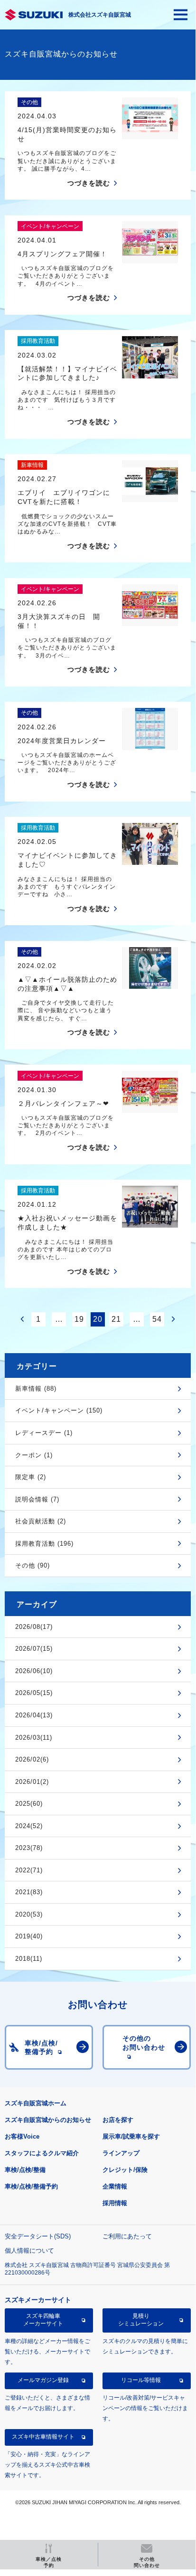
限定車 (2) (31, 1477)
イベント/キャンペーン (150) (59, 1410)
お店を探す (118, 2120)
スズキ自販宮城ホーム (36, 2103)
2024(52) (29, 1826)
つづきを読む (89, 183)
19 (79, 1319)
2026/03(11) (34, 1738)
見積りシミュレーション (141, 2320)
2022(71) (29, 1870)
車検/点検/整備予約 (31, 2186)
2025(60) (29, 1804)
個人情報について (29, 2251)
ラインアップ (121, 2153)
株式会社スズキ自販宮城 (100, 15)
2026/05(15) (34, 1693)
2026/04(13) (34, 1715)
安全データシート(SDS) (38, 2236)
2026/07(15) (34, 1649)
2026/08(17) (34, 1627)
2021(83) (29, 1892)
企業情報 (115, 2186)
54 (157, 1319)
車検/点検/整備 (25, 2170)
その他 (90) (33, 1565)
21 (116, 1319)
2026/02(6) (32, 1759)
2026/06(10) (34, 1671)
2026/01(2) (32, 1782)
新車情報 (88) (36, 1389)
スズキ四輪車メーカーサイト (43, 2320)
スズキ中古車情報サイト (43, 2437)
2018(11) (29, 1959)
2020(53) (29, 1914)
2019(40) (29, 1936)
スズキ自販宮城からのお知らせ (48, 2120)
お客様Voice (22, 2136)
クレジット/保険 (125, 2170)
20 (98, 1319)
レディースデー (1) (44, 1433)
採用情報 (115, 2203)
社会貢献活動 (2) (41, 1521)
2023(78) (29, 1848)
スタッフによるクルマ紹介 (42, 2153)
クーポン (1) (34, 1455)
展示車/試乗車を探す (131, 2136)
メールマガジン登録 (43, 2380)
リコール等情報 (141, 2380)
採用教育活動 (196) (44, 1544)
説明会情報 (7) (37, 1499)
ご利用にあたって (127, 2236)
